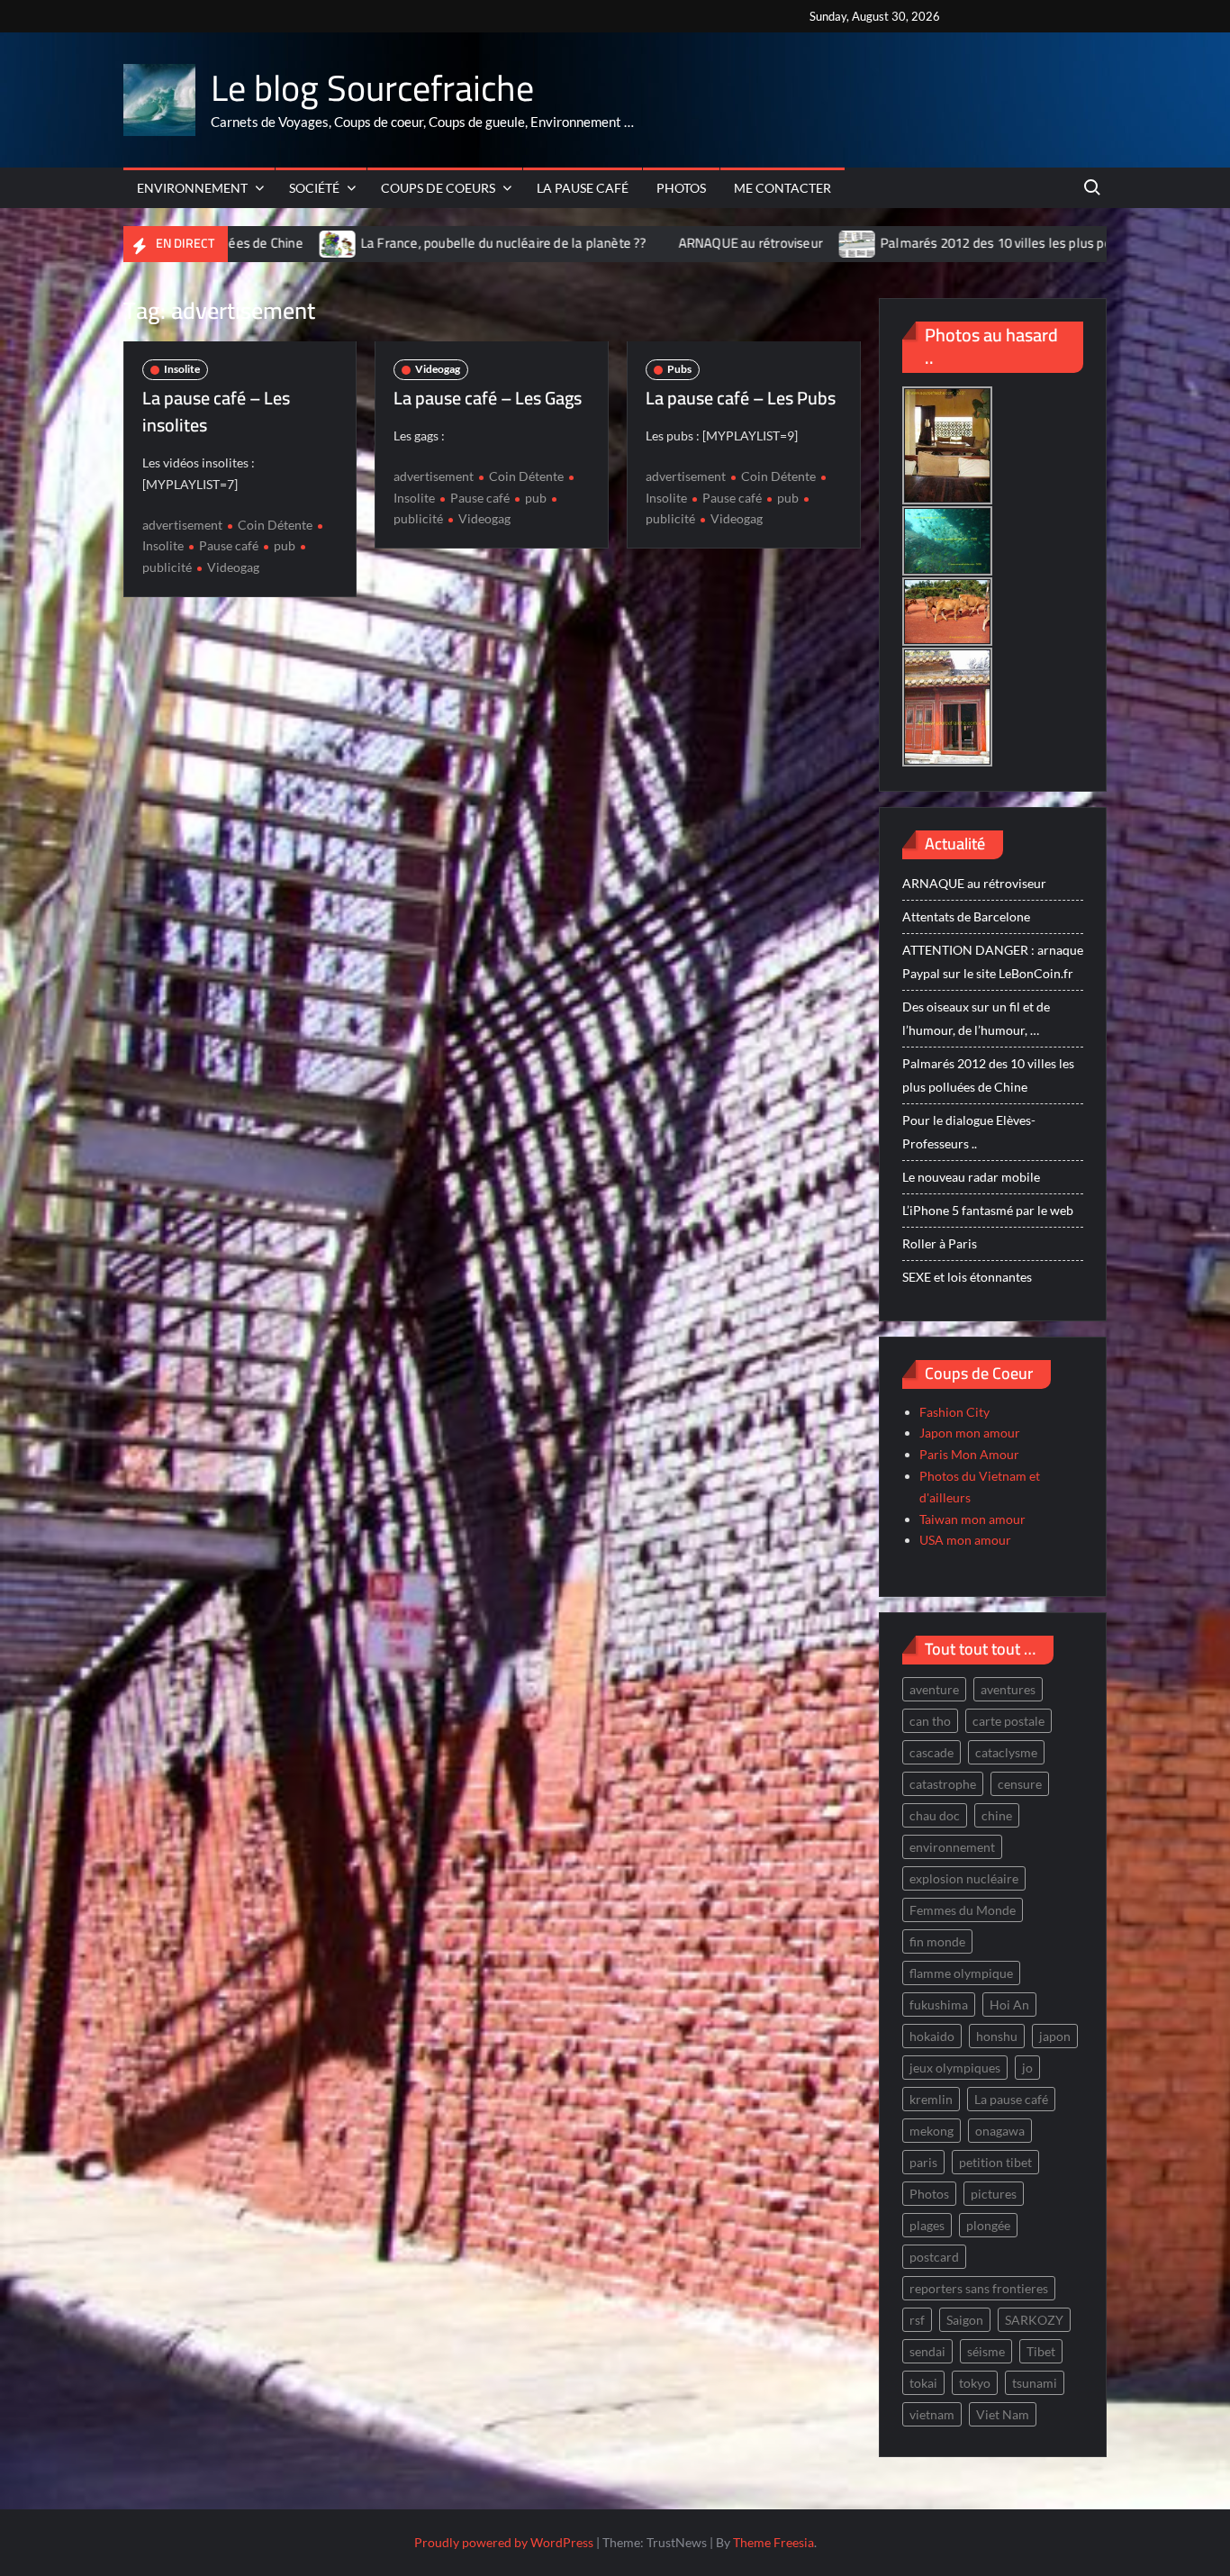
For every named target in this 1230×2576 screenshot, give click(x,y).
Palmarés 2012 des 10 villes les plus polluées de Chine (927, 243)
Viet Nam (1003, 2414)
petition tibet (995, 2162)
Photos (681, 188)
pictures (994, 2194)
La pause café (583, 188)
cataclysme (1006, 1752)
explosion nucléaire (964, 1878)
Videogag (233, 567)
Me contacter (782, 188)
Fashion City (954, 1412)
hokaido (932, 2036)
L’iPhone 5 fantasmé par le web (988, 1210)
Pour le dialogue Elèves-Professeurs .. (969, 1132)
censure (1020, 1784)
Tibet (1041, 2351)
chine (997, 1815)
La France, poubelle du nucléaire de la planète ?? (391, 243)
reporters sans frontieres (979, 2288)
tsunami (1035, 2383)
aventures (1008, 1689)
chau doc (935, 1815)
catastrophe (943, 1784)
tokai (923, 2383)
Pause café (229, 545)
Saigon (965, 2320)
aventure (934, 1689)
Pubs (679, 369)
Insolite (182, 369)
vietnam (932, 2414)
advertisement (182, 525)
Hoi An (1009, 2005)
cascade (932, 1752)
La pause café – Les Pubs (741, 398)
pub (285, 545)
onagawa (1000, 2131)
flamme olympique (961, 1973)
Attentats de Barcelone (966, 916)
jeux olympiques (955, 2068)
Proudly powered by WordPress (504, 2542)
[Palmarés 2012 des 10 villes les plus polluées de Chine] (745, 243)
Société (314, 188)
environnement (952, 1847)
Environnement (192, 188)
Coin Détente (275, 525)
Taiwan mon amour (972, 1519)
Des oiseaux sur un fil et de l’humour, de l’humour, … (976, 1018)
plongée (988, 2225)
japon (1055, 2036)
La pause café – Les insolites (216, 411)
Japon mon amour (970, 1433)
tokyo (975, 2383)
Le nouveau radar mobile (971, 1177)
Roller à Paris (940, 1243)
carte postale (1008, 1721)
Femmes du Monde (963, 1910)
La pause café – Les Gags (488, 398)
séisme (986, 2351)
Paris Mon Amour (969, 1454)
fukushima (939, 2005)
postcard (934, 2257)
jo (1027, 2068)
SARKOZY (1034, 2320)
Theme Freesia (773, 2542)
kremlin (931, 2099)
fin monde (937, 1941)
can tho (930, 1721)
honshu (997, 2036)
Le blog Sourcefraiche (372, 88)
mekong (932, 2131)
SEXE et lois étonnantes (967, 1277)
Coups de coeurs (438, 188)
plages (927, 2225)
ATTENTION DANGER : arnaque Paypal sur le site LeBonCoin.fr (993, 961)
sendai (927, 2351)
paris (923, 2162)
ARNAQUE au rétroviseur (637, 243)
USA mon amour (965, 1540)
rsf (917, 2320)
